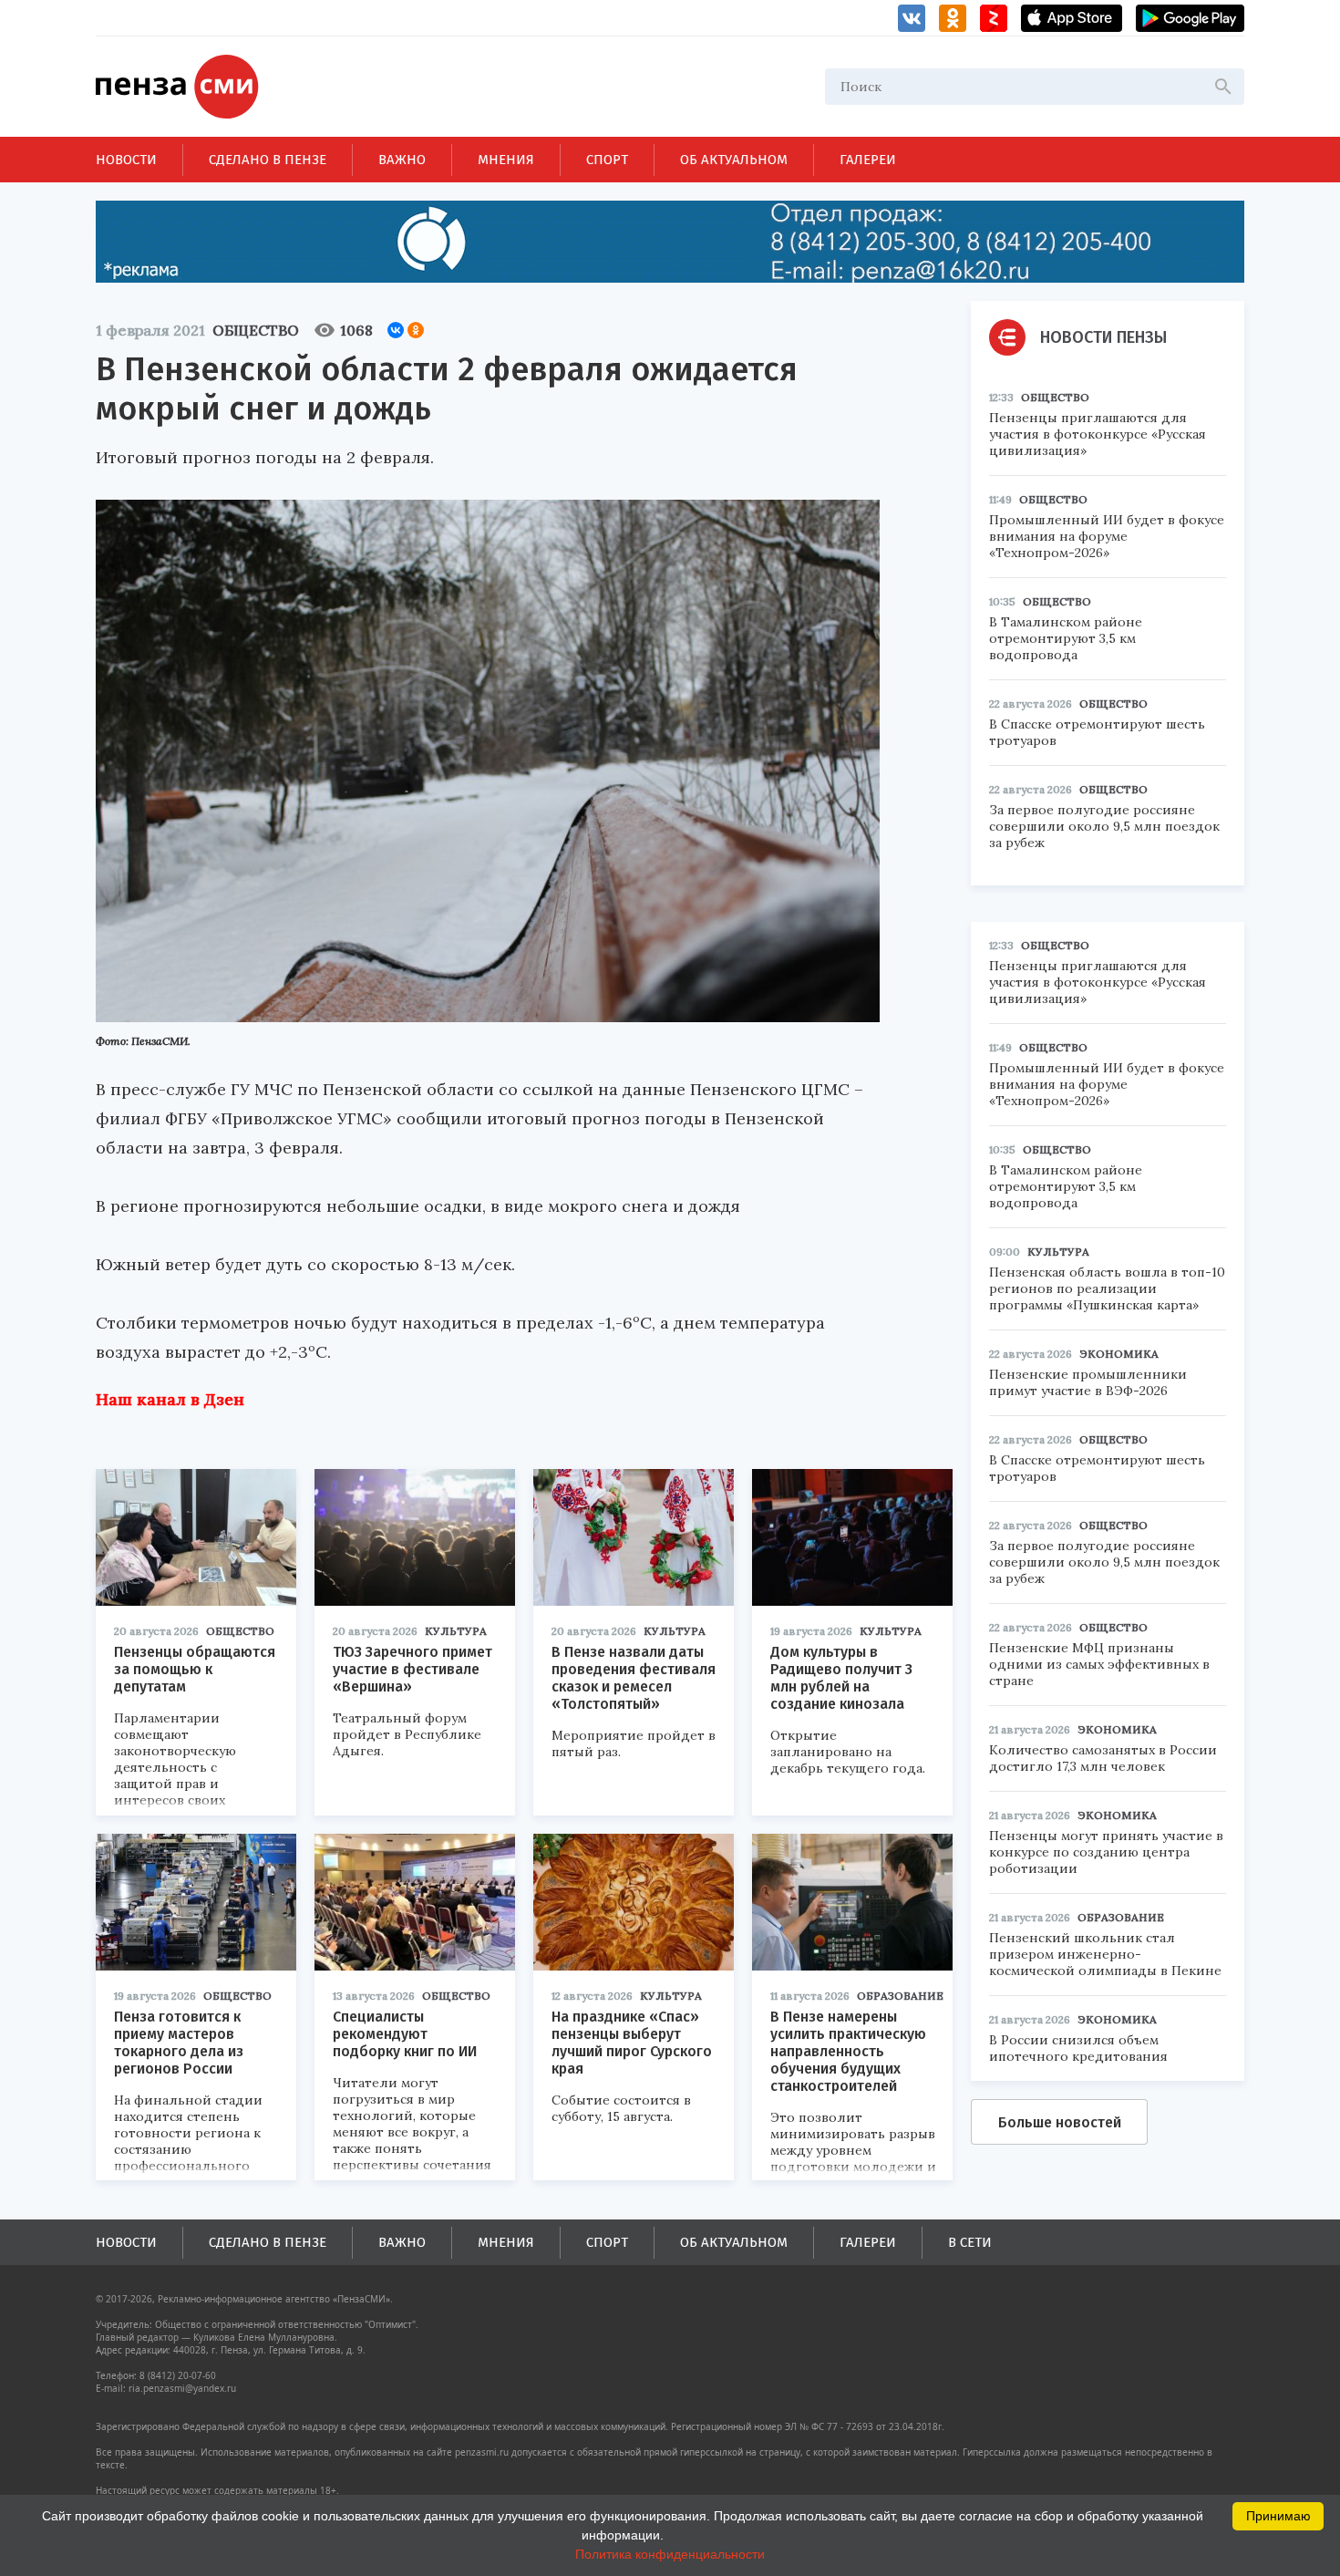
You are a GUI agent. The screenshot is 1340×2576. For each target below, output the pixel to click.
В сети (970, 2242)
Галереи (868, 160)
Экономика (1119, 1354)
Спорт (607, 160)
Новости (126, 160)
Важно (402, 160)
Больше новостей (1060, 2122)
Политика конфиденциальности (670, 2554)
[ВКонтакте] (396, 330)
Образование (900, 1996)
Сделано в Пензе (268, 160)
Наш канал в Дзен (170, 1399)
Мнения (506, 160)
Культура (456, 1631)
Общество (256, 330)
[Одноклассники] (416, 330)
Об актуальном (734, 160)
